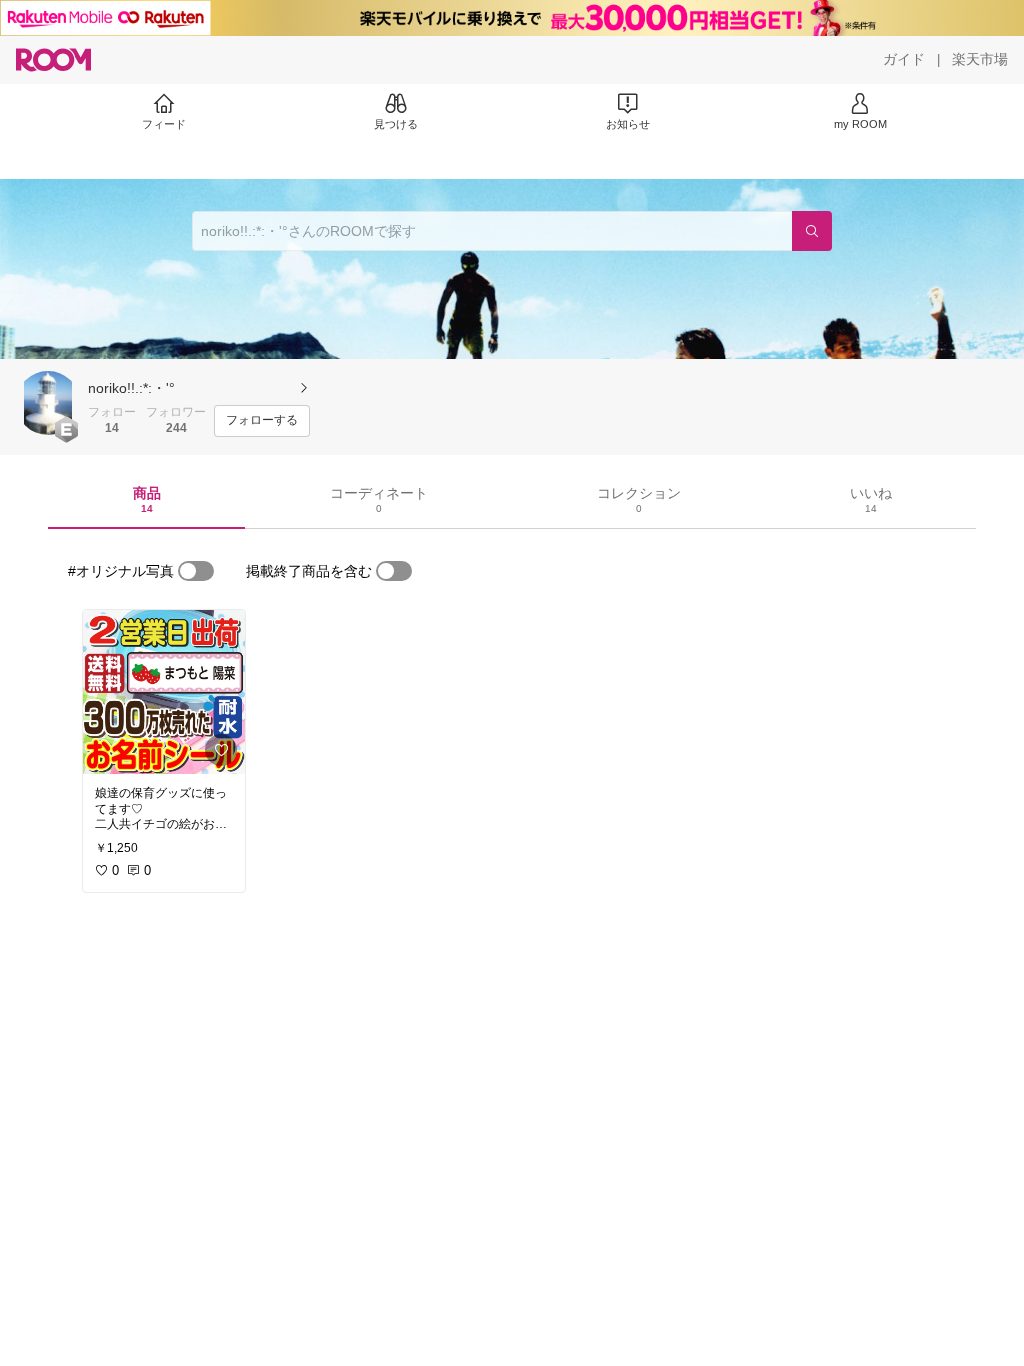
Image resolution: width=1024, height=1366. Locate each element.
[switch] (196, 571)
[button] (48, 403)
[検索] (812, 231)
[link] (164, 692)
